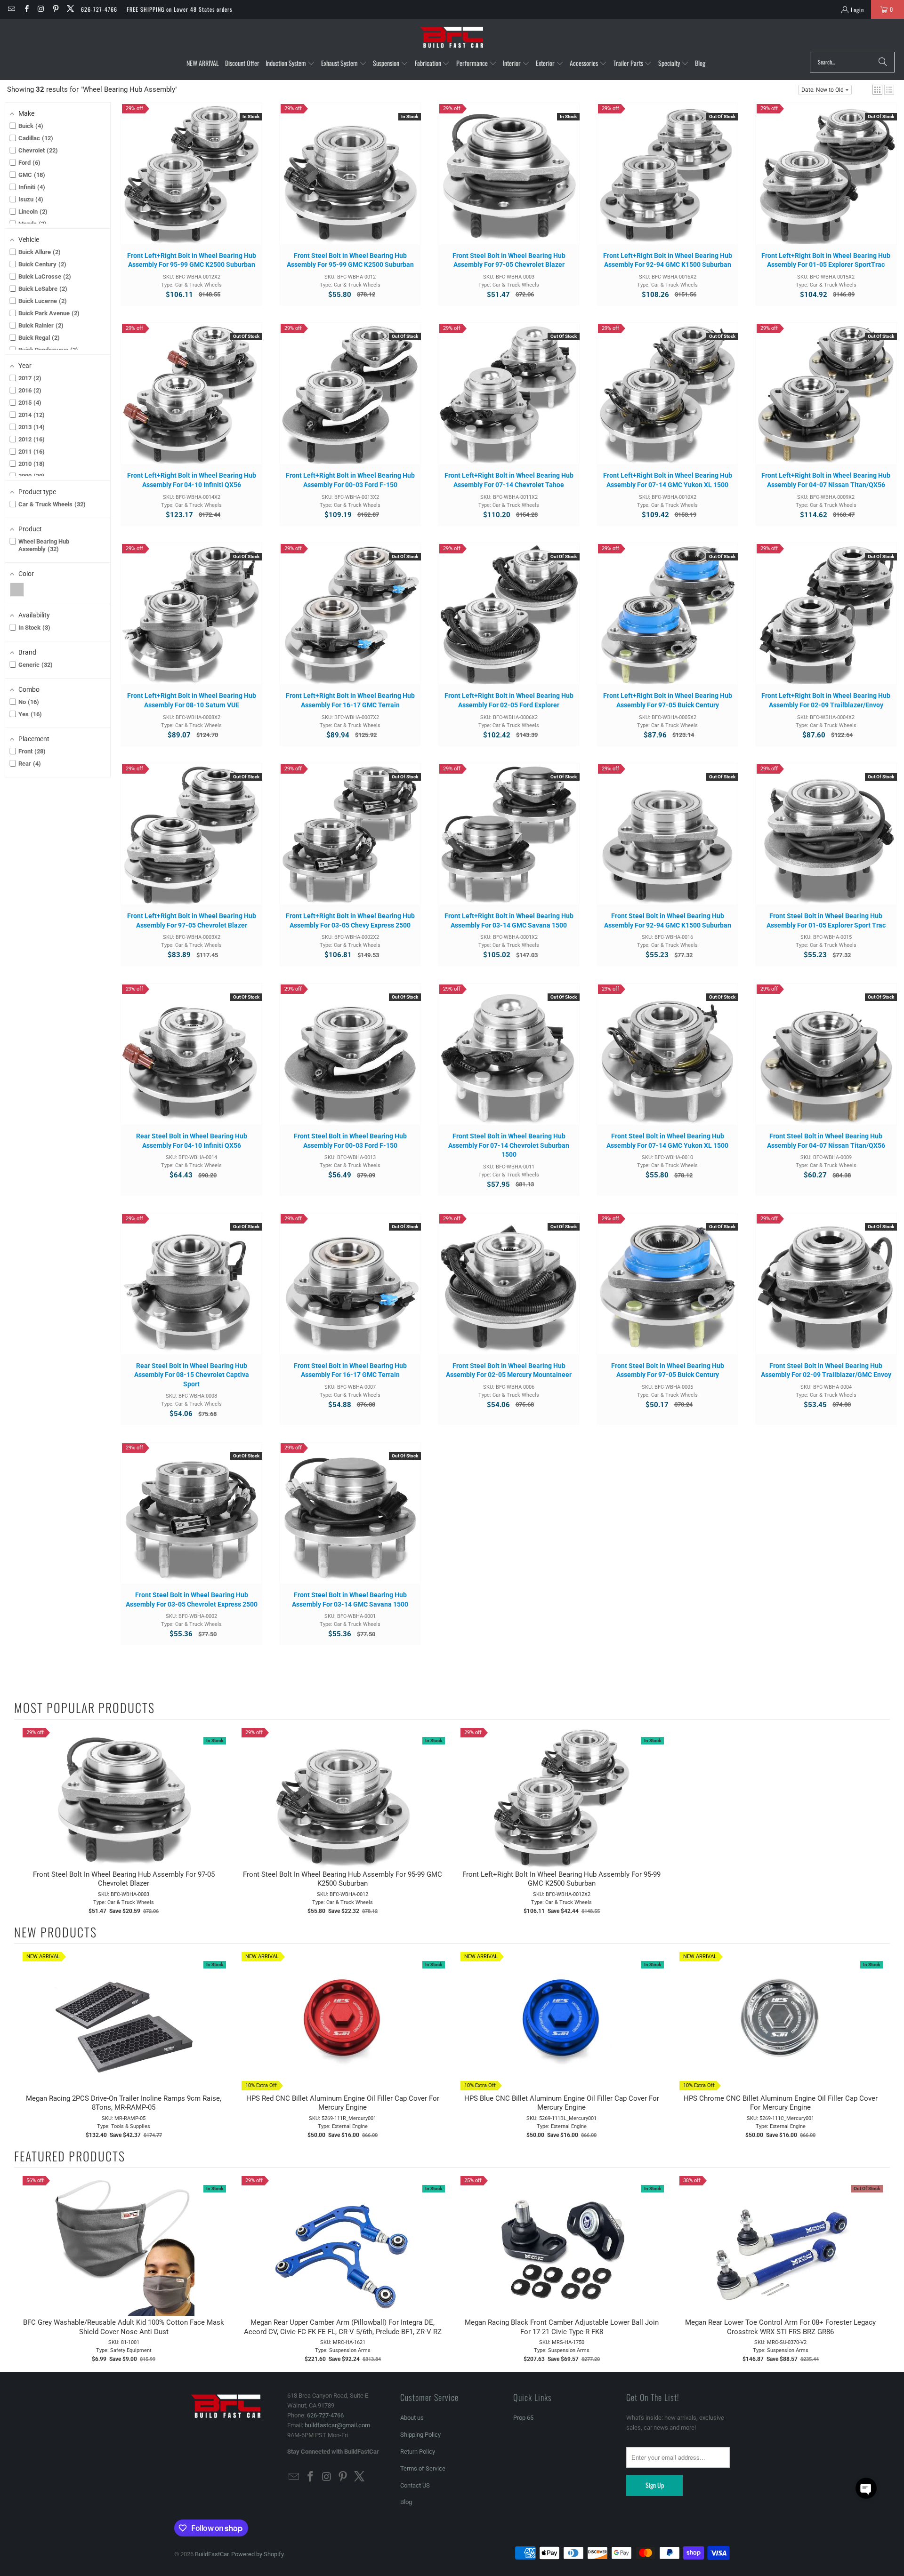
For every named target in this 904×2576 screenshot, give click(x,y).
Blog (406, 2502)
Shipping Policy (420, 2435)
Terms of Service (423, 2468)
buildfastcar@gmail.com (337, 2425)
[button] (290, 64)
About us (412, 2418)
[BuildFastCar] (452, 38)
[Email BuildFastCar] (11, 9)
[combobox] (852, 62)
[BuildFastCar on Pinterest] (55, 9)
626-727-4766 (99, 9)
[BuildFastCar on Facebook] (26, 9)
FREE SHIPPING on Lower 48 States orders (179, 9)
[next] (880, 2045)
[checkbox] (17, 590)
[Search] (883, 62)
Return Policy (418, 2452)
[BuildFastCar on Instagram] (41, 9)
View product (668, 183)
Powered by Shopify (258, 2554)
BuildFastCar (212, 2554)
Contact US (415, 2485)
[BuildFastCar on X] (70, 9)
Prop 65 (523, 2418)
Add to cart (192, 183)
